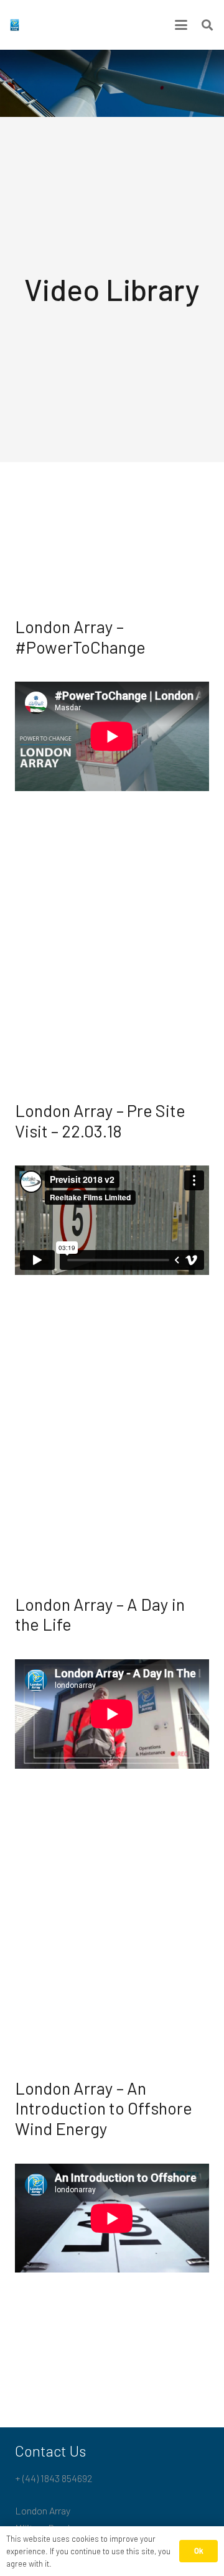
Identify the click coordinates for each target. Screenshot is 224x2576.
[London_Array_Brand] (15, 25)
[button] (181, 25)
